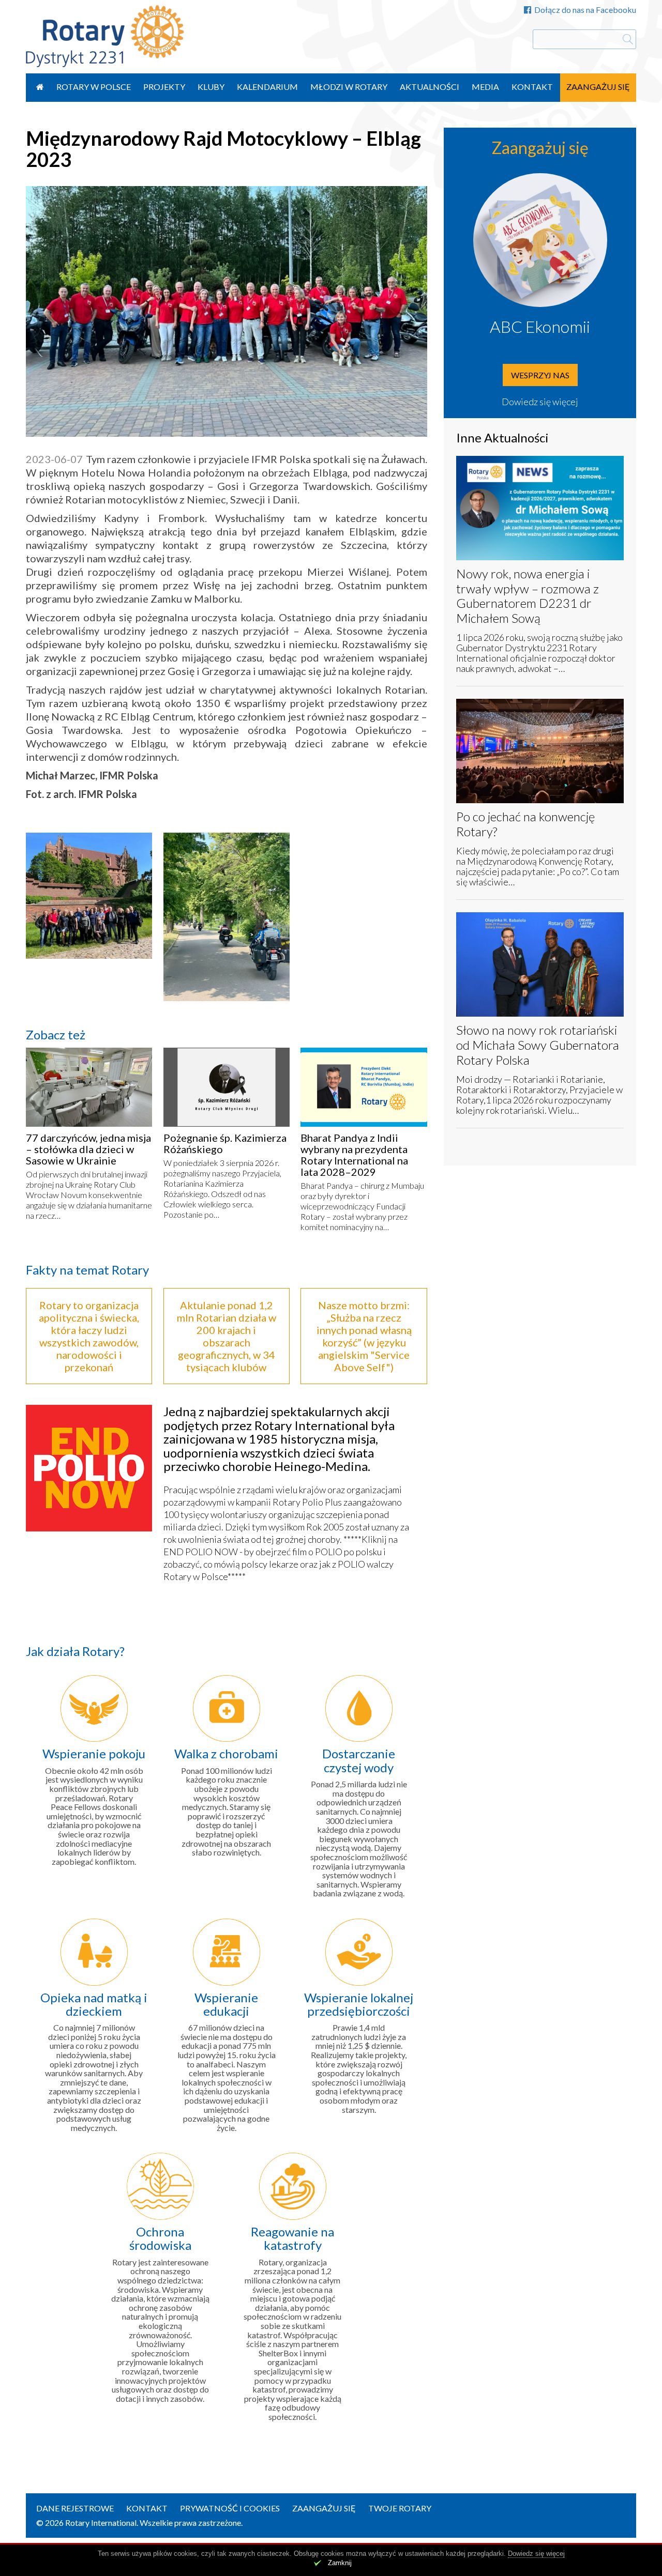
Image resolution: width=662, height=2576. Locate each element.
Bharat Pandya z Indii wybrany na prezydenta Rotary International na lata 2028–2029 (354, 1155)
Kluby (211, 87)
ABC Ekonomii (540, 326)
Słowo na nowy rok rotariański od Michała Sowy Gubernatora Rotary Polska (538, 1045)
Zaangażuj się (598, 87)
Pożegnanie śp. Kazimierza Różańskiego (225, 1143)
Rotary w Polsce (94, 87)
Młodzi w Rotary (349, 87)
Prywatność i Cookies (230, 2508)
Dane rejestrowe (75, 2508)
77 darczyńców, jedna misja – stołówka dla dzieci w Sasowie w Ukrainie (88, 1149)
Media (485, 87)
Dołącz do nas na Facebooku (585, 10)
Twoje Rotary (400, 2508)
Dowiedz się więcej (540, 402)
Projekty (164, 87)
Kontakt (532, 87)
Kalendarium (267, 87)
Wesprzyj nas (540, 375)
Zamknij (340, 2563)
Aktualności (430, 87)
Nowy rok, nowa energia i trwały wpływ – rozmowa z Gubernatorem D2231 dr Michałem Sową (528, 596)
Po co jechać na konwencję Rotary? (525, 824)
